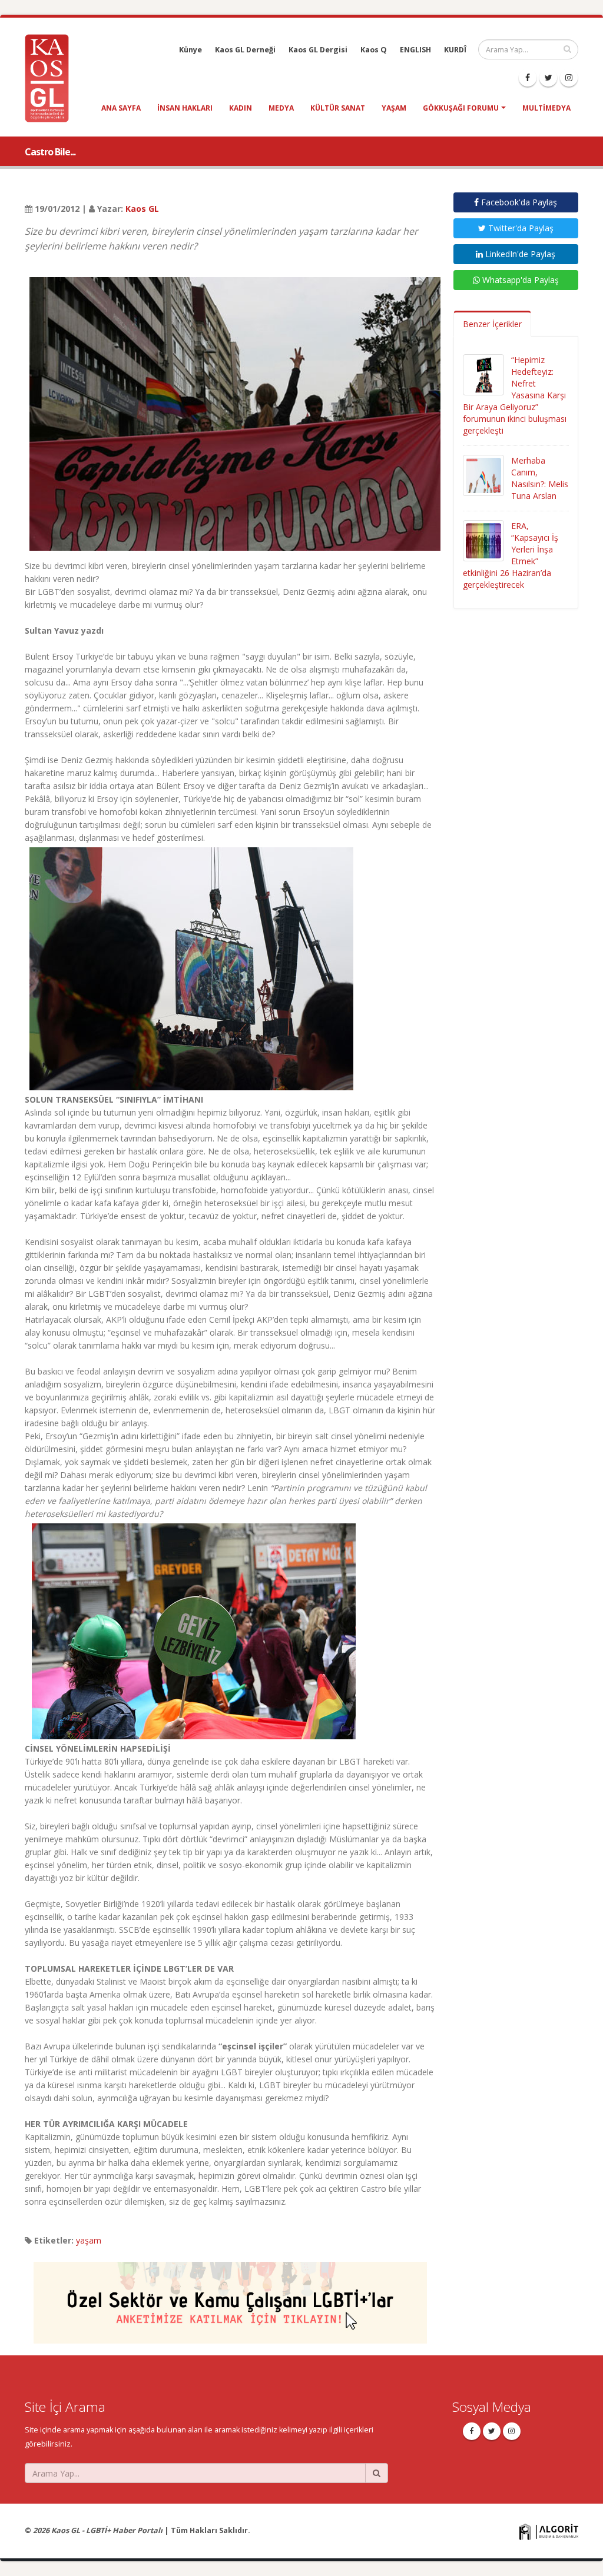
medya (281, 108)
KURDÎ (455, 50)
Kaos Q (374, 50)
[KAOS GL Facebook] (528, 78)
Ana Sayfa (121, 108)
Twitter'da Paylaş (520, 228)
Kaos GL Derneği (245, 50)
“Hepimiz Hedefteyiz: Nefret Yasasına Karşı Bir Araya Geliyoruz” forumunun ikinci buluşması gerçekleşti (515, 395)
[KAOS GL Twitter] (548, 78)
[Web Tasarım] (549, 2532)
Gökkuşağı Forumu (461, 108)
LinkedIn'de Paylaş (519, 254)
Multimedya (546, 108)
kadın (241, 108)
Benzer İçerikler (492, 324)
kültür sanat (338, 108)
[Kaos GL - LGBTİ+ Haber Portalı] (51, 77)
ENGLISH (415, 50)
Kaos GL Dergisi (318, 50)
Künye (190, 50)
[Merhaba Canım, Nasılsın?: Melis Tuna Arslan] (483, 475)
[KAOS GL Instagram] (569, 78)
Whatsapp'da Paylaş (519, 280)
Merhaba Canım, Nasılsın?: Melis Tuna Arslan (540, 478)
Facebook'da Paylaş (518, 202)
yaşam (394, 108)
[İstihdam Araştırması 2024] (230, 2297)
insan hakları (185, 108)
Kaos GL (142, 209)
